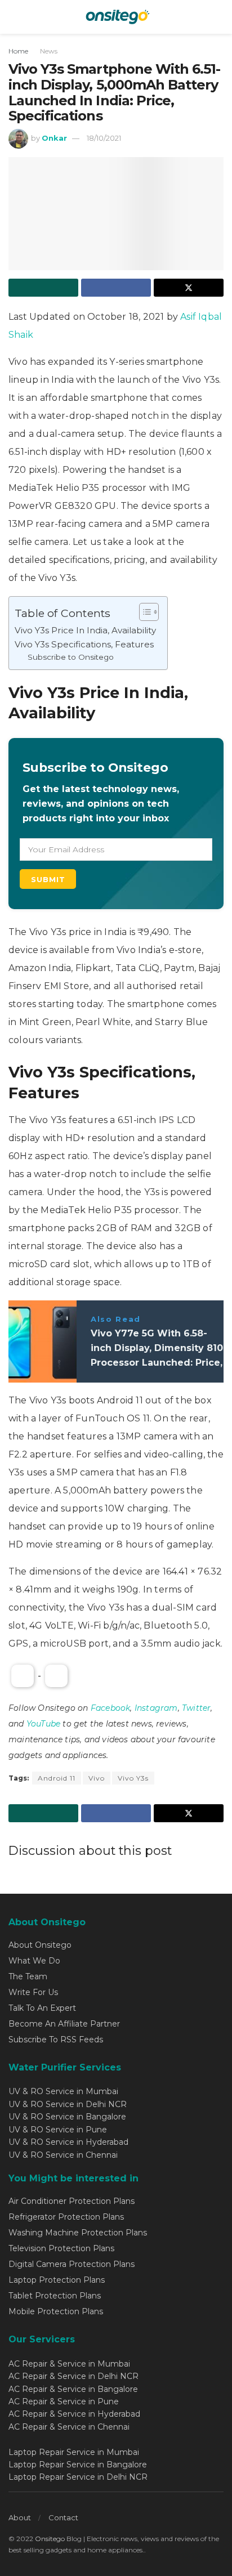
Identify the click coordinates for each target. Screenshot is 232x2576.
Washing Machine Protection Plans (78, 2233)
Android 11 (57, 1778)
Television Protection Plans (61, 2248)
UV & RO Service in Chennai (63, 2155)
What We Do (34, 1961)
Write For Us (33, 1992)
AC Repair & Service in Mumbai (69, 2364)
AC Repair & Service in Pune (64, 2401)
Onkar (54, 138)
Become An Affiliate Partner (64, 2024)
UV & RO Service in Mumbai (63, 2091)
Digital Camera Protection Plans (72, 2264)
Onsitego (50, 2539)
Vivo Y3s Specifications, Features (84, 644)
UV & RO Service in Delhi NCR (68, 2104)
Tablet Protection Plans (55, 2296)
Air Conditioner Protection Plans (72, 2201)
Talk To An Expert (42, 2008)
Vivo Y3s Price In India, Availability (85, 630)
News (49, 51)
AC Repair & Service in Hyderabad (74, 2414)
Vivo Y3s (133, 1778)
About (20, 2517)
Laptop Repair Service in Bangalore (78, 2465)
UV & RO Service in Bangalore (67, 2117)
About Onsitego (40, 1945)
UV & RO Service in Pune (58, 2130)
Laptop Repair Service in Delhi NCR (78, 2477)
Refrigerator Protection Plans (66, 2217)
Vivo (97, 1778)
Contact (63, 2517)
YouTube (43, 1724)
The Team (28, 1976)
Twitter (196, 1708)
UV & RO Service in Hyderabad (68, 2142)
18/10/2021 (104, 138)
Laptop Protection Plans (57, 2280)
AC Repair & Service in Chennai (69, 2427)
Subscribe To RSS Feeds (56, 2040)
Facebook (111, 1708)
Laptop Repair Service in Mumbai (74, 2452)
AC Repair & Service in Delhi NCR (73, 2376)
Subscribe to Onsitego (71, 657)
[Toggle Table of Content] (143, 612)
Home (18, 51)
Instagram (156, 1708)
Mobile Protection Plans (56, 2311)
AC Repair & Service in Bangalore (73, 2389)
